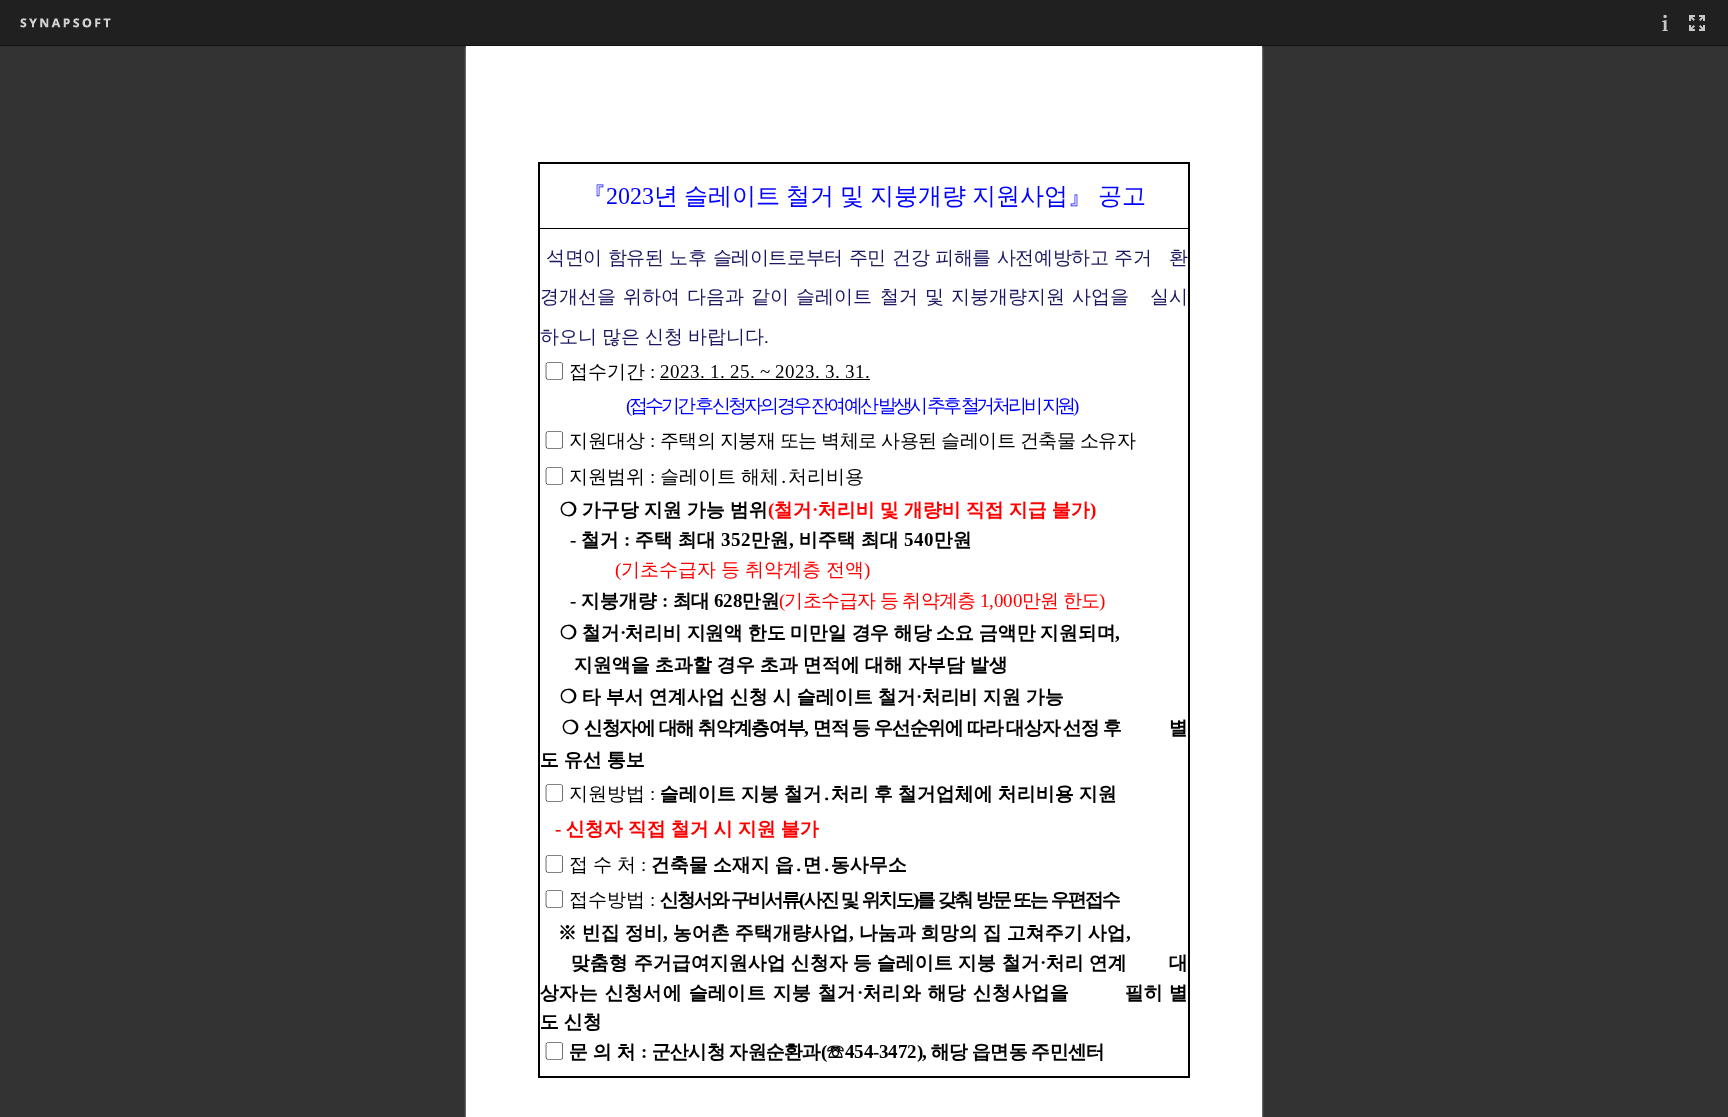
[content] (864, 581)
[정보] (1665, 22)
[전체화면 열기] (1697, 22)
